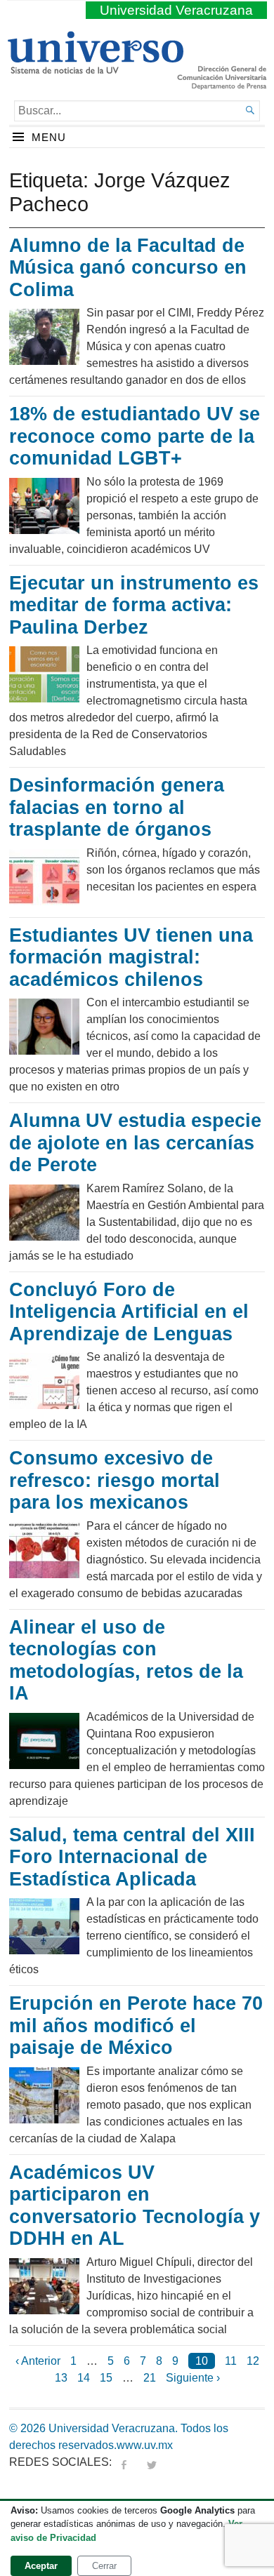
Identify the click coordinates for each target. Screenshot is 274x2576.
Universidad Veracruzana (176, 10)
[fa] (124, 2462)
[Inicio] (95, 68)
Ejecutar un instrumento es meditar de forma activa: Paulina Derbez (134, 605)
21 (150, 2378)
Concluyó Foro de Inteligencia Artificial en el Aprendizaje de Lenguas (129, 1312)
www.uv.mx (145, 2445)
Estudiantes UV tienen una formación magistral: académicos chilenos (131, 957)
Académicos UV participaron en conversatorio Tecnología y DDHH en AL (135, 2206)
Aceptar (41, 2566)
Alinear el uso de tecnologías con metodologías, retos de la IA (126, 1661)
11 (231, 2361)
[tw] (152, 2462)
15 (106, 2378)
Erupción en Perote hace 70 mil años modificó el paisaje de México (136, 2026)
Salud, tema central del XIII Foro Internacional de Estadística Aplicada (132, 1857)
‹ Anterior (38, 2361)
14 (84, 2378)
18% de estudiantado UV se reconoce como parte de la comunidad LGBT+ (135, 436)
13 (61, 2378)
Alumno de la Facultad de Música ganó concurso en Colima (128, 268)
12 (253, 2361)
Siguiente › (193, 2378)
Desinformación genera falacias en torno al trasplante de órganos (117, 807)
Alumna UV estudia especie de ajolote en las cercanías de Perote (135, 1143)
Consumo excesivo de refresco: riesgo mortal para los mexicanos (115, 1480)
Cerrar (104, 2566)
